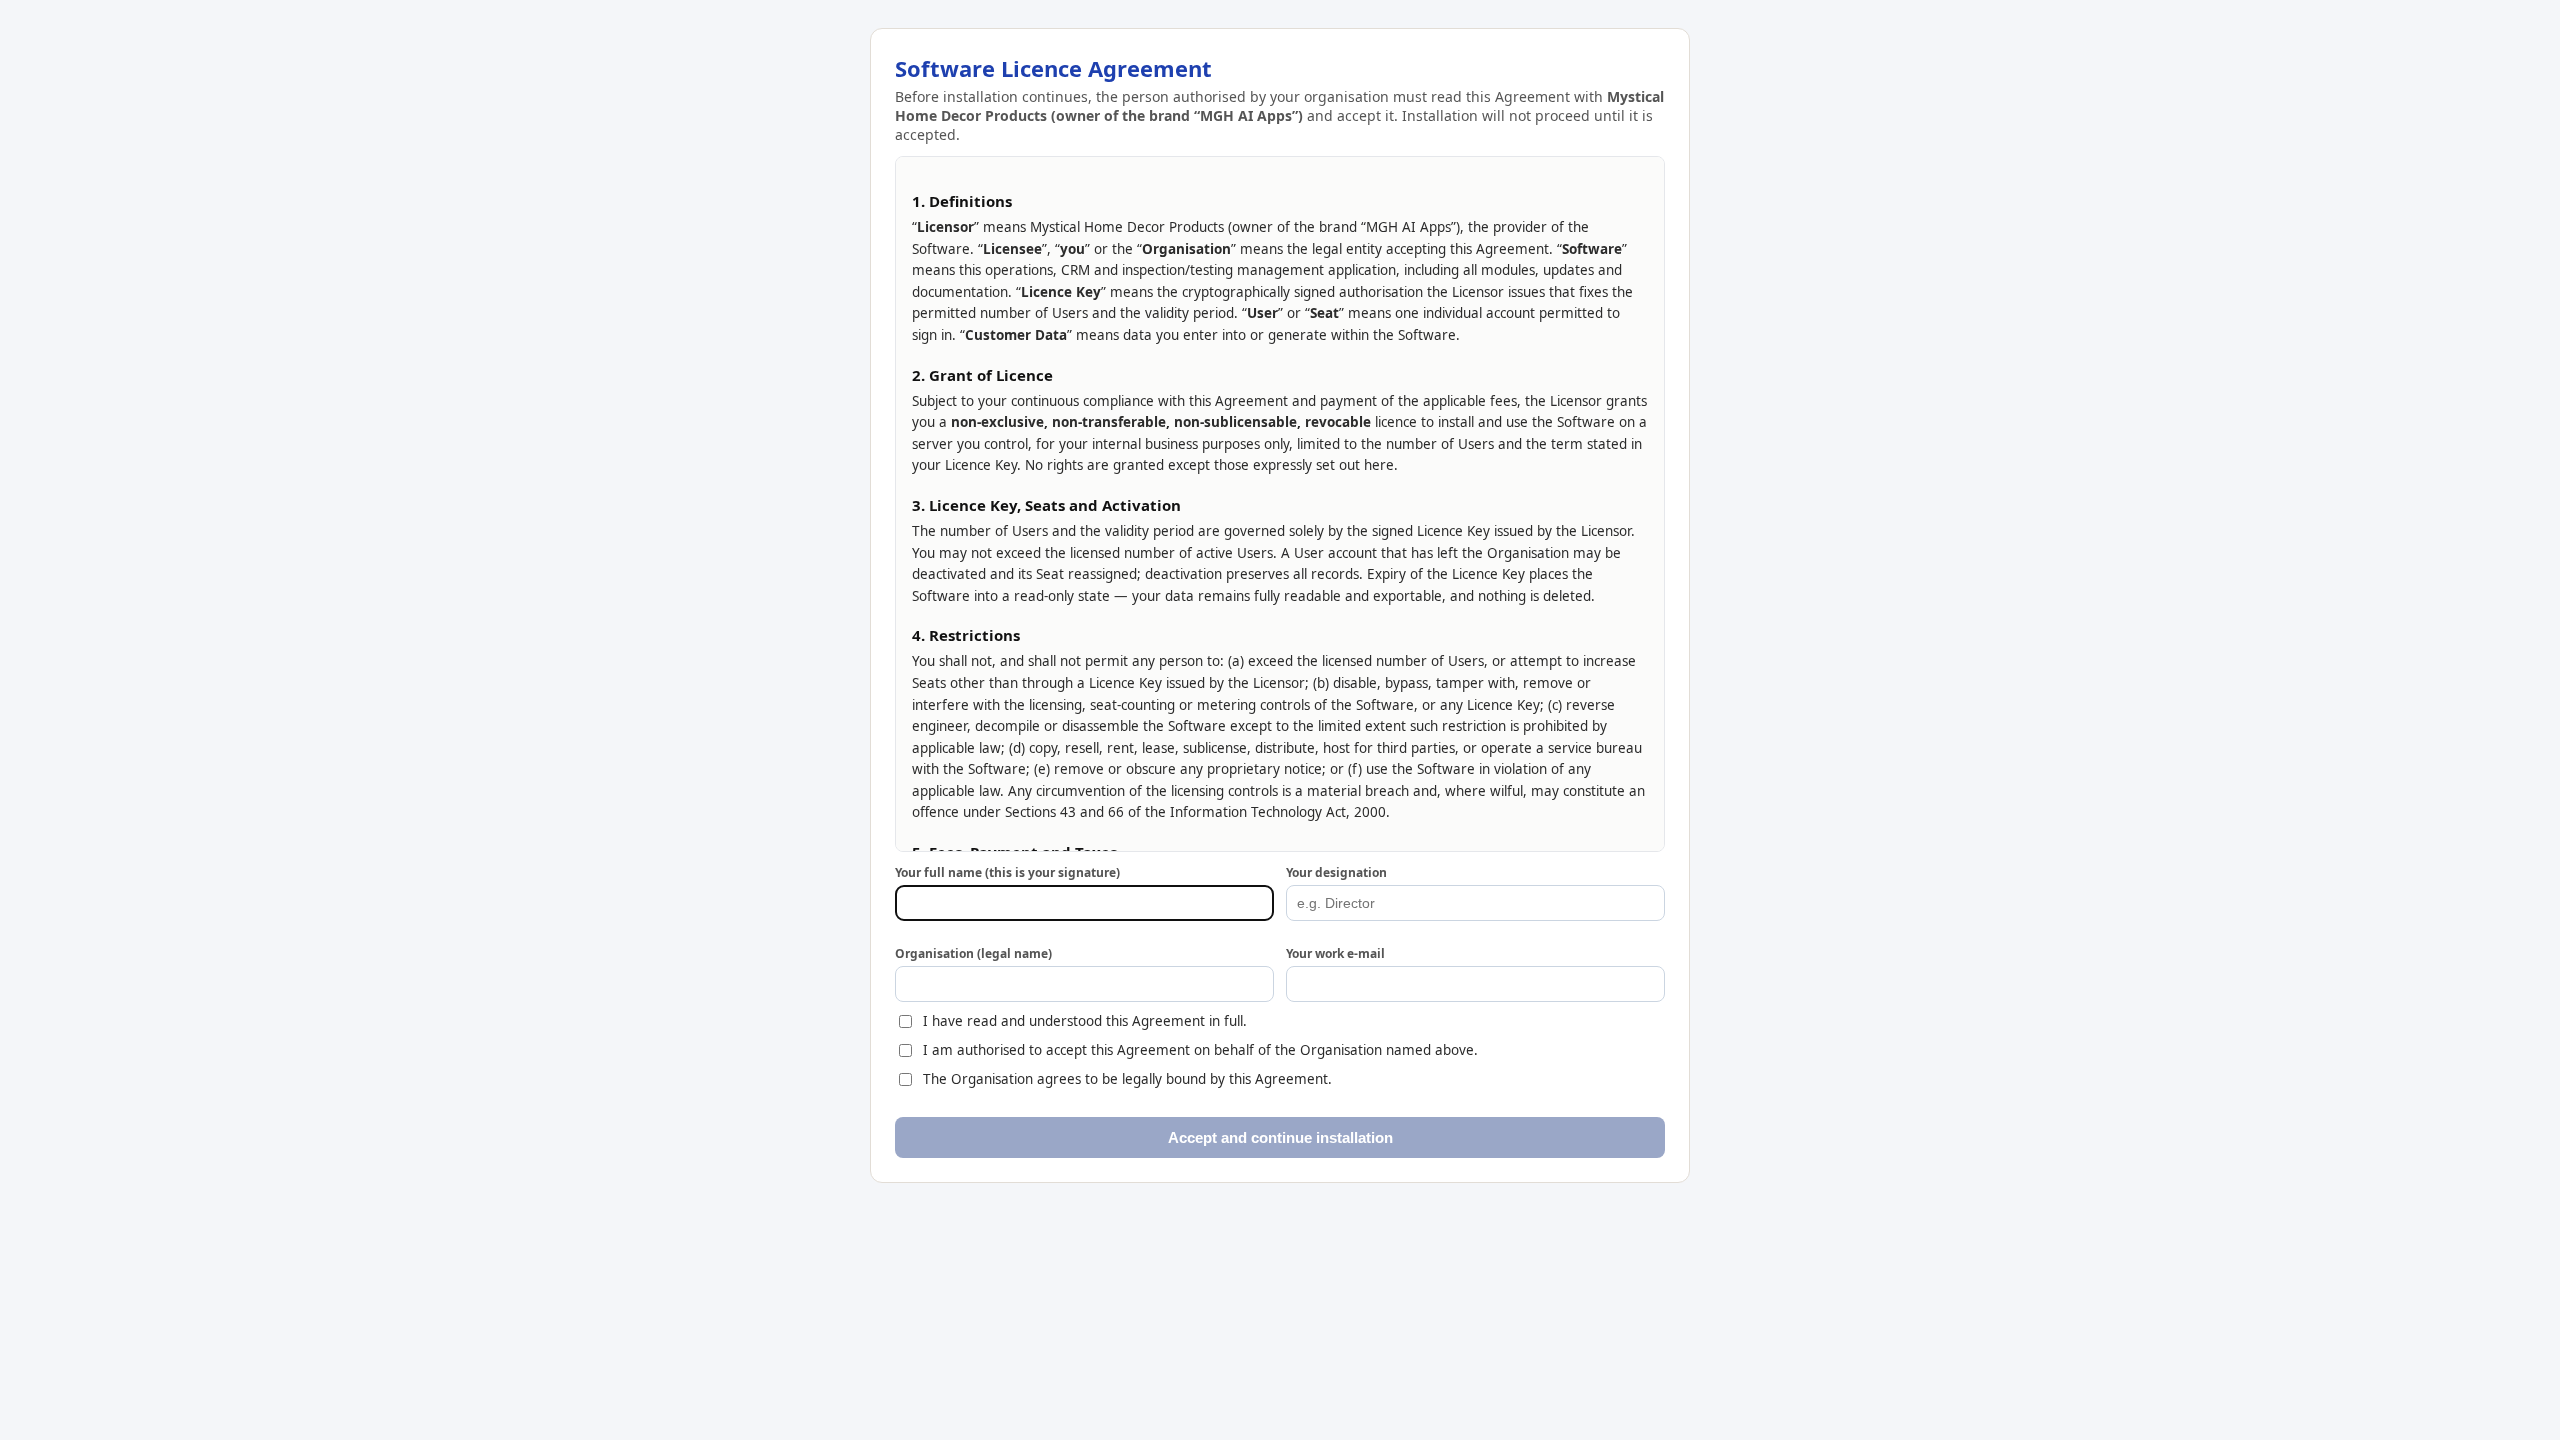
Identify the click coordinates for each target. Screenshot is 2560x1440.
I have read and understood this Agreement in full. (1085, 1021)
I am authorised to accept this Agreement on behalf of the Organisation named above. (1200, 1050)
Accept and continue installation (1280, 1137)
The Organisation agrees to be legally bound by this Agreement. (1127, 1079)
